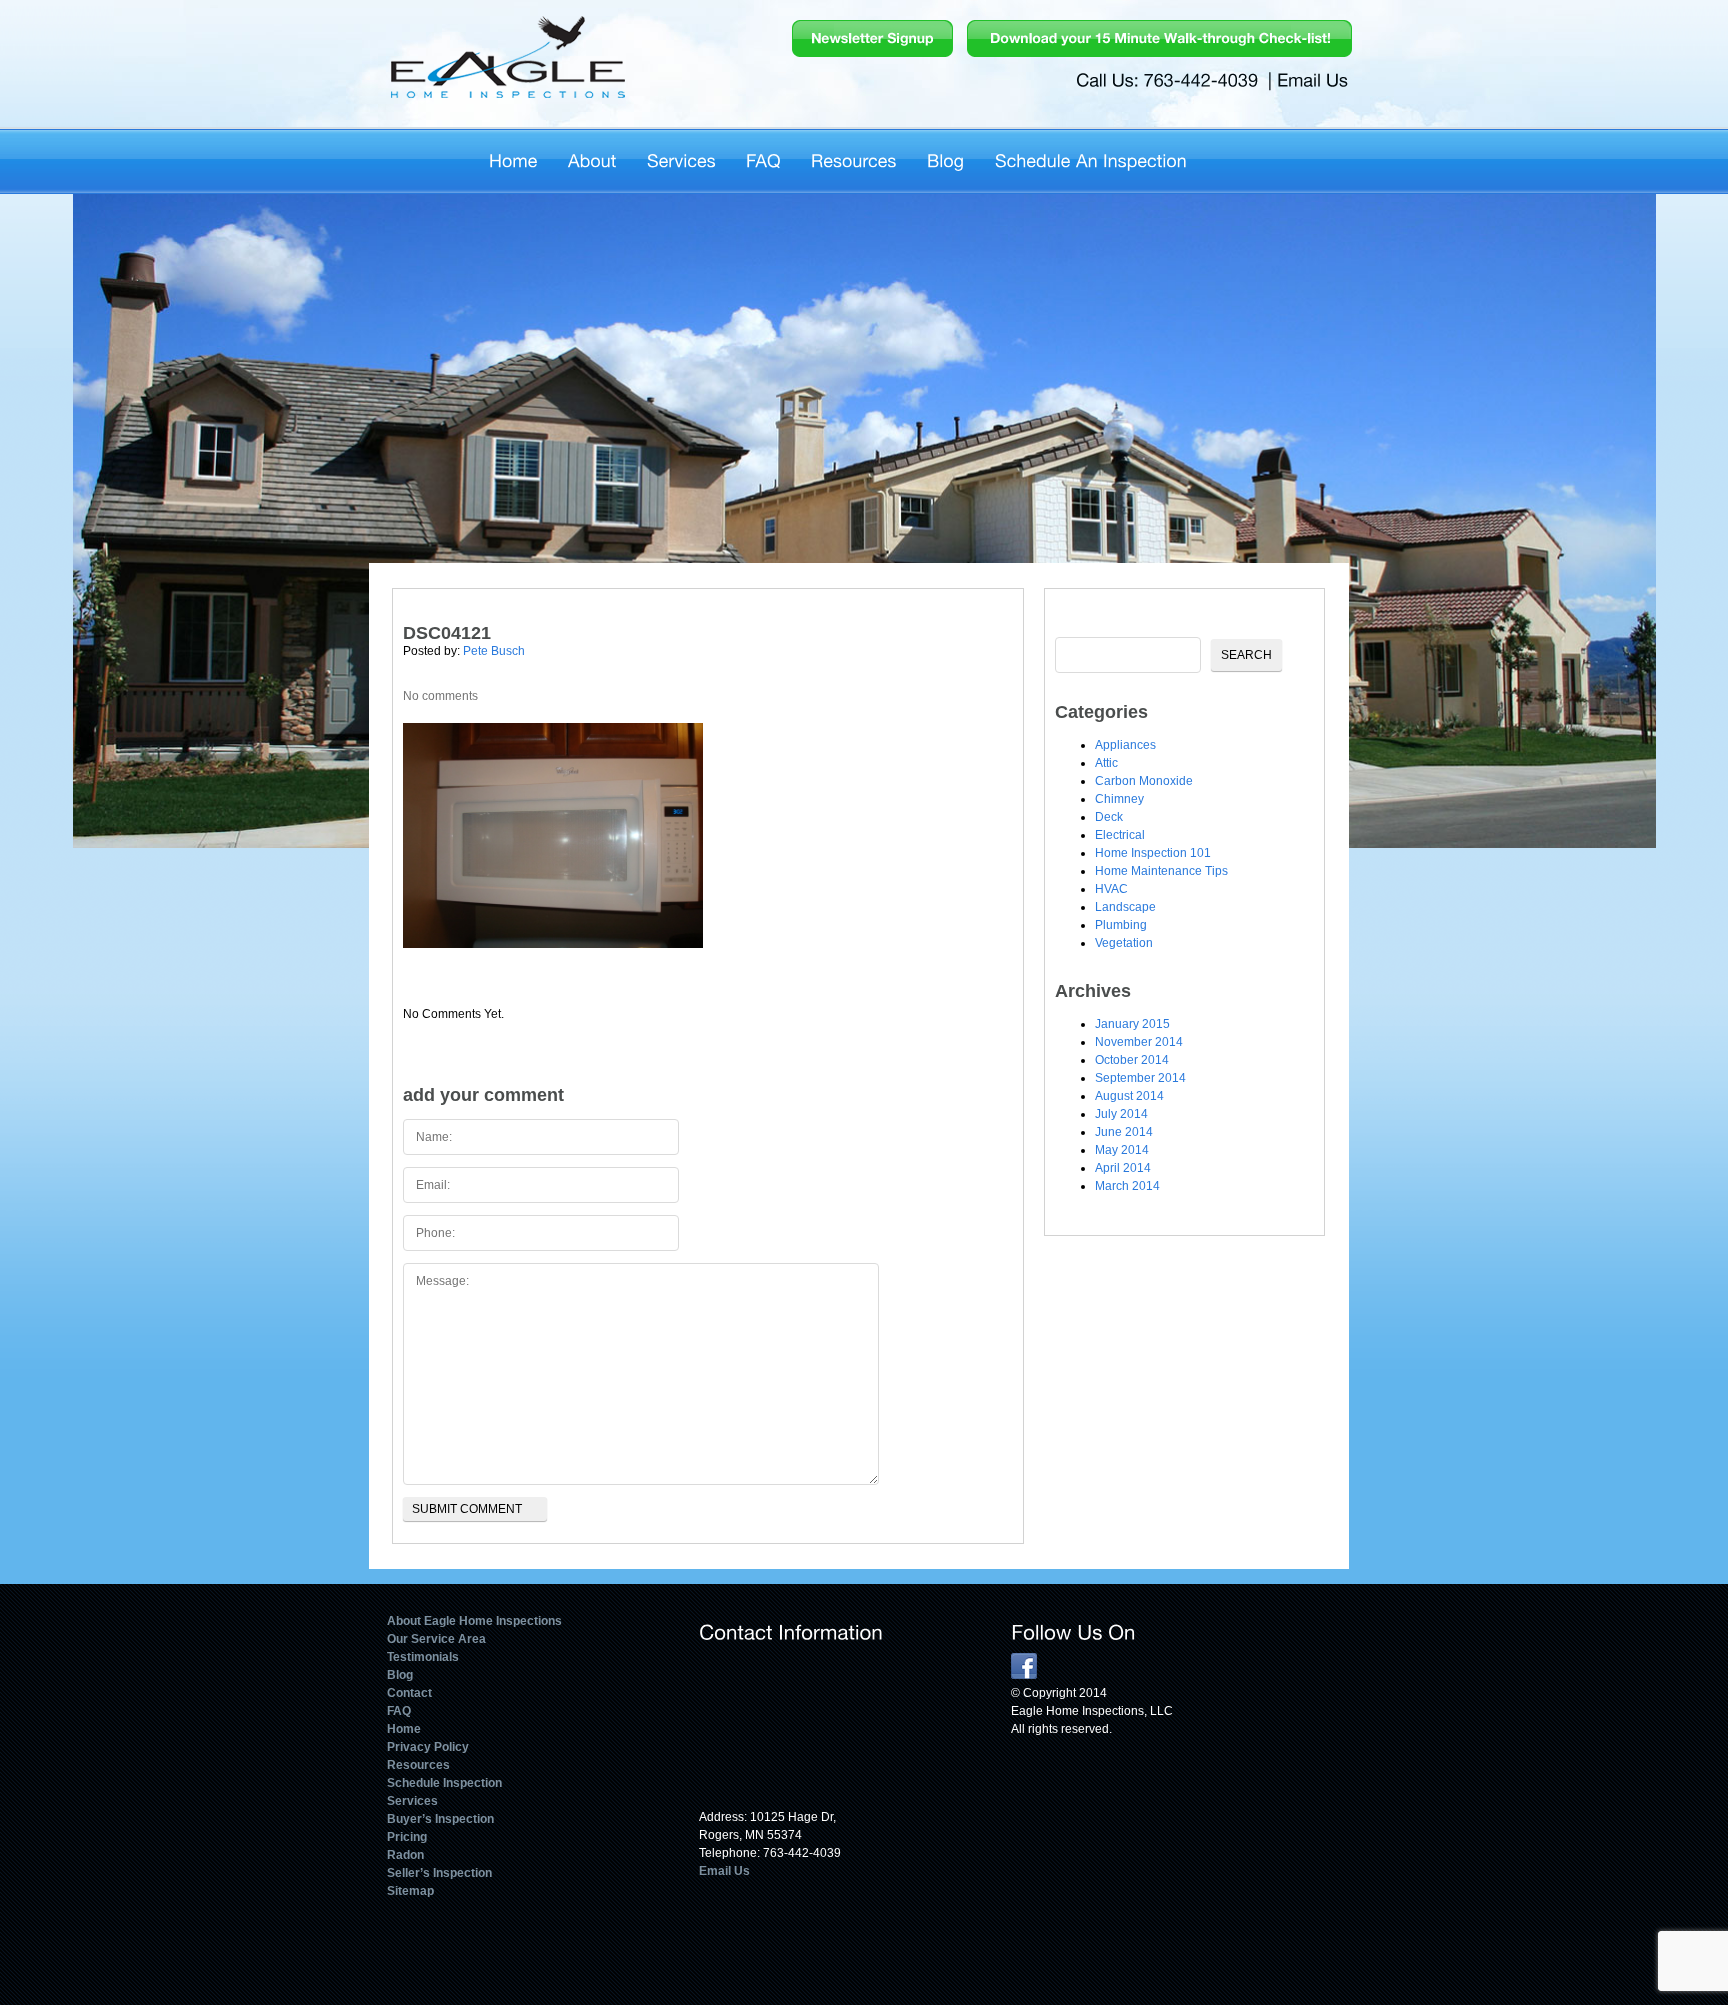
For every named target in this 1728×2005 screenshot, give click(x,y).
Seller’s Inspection (439, 1873)
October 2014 (1132, 1060)
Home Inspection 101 (1153, 853)
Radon (405, 1855)
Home (404, 1729)
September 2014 (1140, 1078)
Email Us (724, 1871)
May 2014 (1122, 1150)
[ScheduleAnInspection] (1091, 158)
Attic (1106, 763)
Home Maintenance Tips (1161, 871)
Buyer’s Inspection (440, 1819)
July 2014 (1121, 1114)
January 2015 (1132, 1024)
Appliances (1125, 745)
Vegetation (1124, 943)
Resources (418, 1765)
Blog (400, 1675)
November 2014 (1139, 1042)
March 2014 (1127, 1186)
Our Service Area (436, 1639)
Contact (409, 1693)
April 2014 (1123, 1168)
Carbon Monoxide (1144, 781)
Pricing (407, 1837)
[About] (592, 158)
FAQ (399, 1711)
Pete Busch (494, 651)
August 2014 (1129, 1096)
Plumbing (1121, 925)
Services (412, 1801)
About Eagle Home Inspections (474, 1621)
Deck (1109, 817)
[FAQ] (763, 158)
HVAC (1111, 889)
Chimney (1119, 799)
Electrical (1120, 835)
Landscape (1125, 907)
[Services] (681, 158)
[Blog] (946, 158)
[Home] (513, 158)
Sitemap (410, 1891)
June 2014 (1124, 1132)
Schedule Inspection (444, 1783)
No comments (440, 696)
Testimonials (423, 1657)
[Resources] (854, 158)
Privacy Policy (428, 1747)
